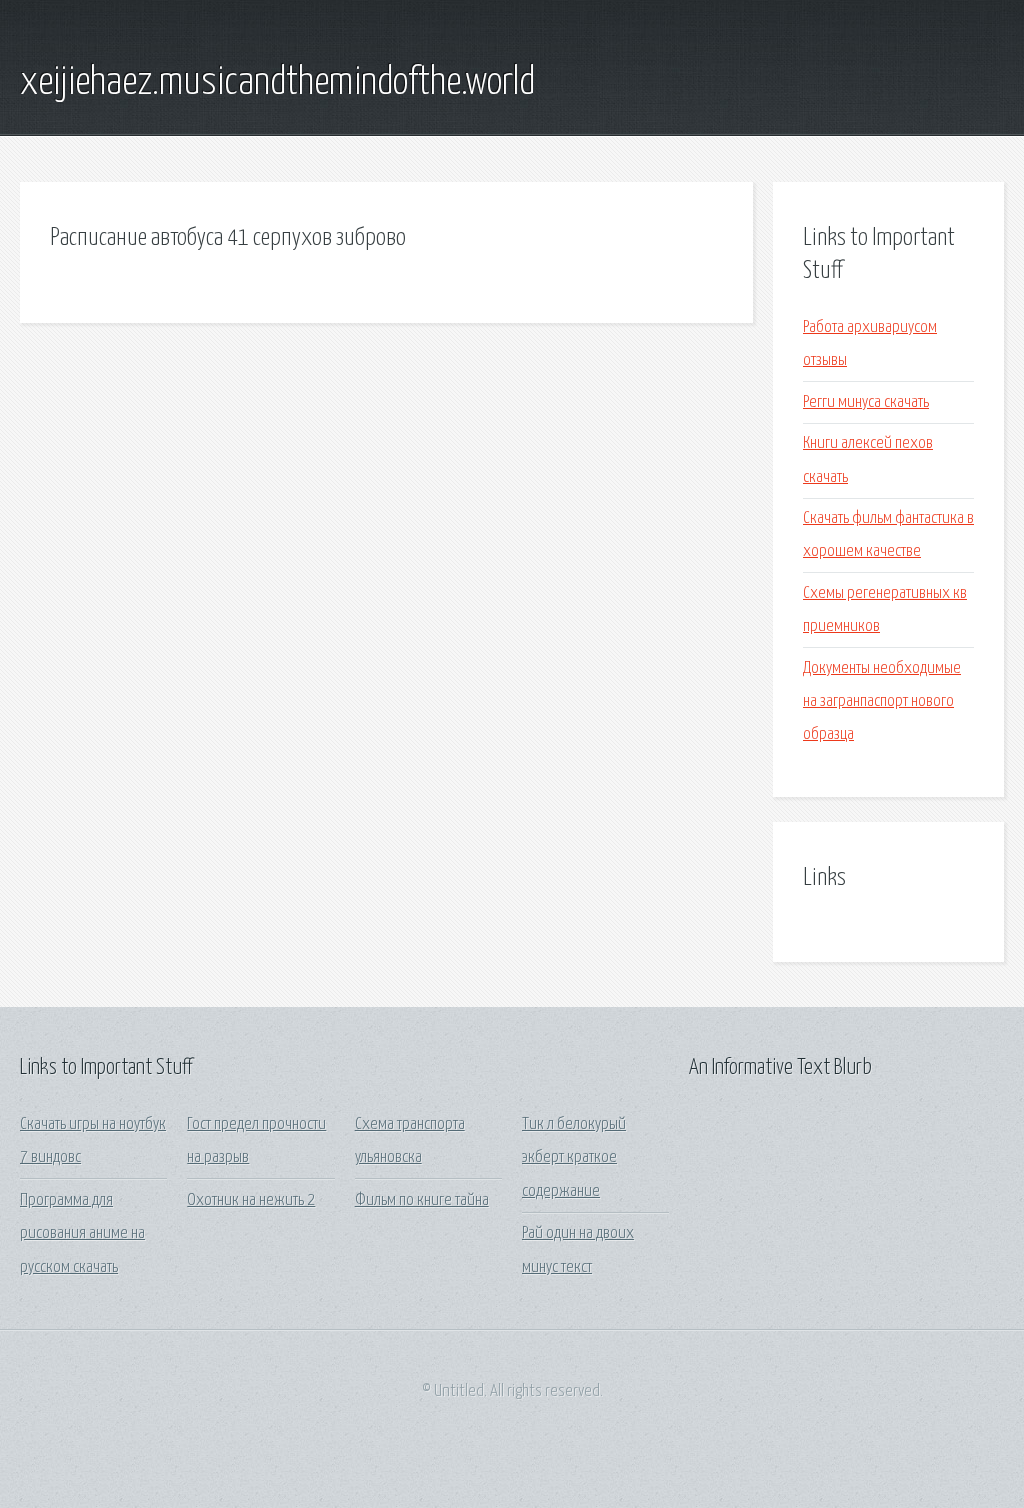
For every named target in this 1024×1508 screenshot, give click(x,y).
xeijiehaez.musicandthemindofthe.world (277, 83)
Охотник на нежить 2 (251, 1200)
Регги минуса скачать (866, 402)
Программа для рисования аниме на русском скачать (82, 1234)
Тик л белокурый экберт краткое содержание (574, 1158)
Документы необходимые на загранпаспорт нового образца (882, 702)
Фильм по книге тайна (422, 1200)
